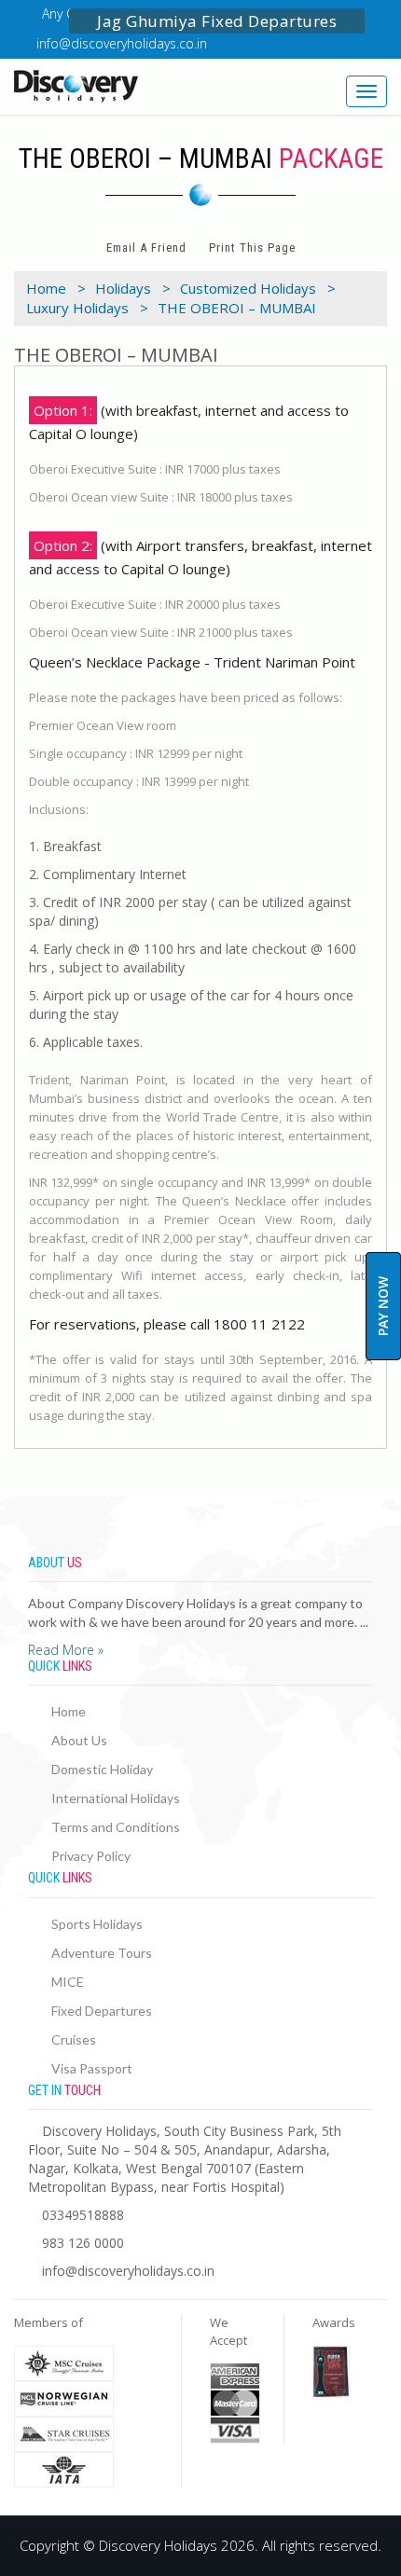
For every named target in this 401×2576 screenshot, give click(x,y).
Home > (56, 288)
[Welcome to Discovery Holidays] (100, 86)
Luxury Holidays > (87, 308)
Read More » (66, 1650)
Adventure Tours (102, 1953)
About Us (79, 1740)
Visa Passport (92, 2068)
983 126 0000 (83, 2243)
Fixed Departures (102, 2011)
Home (69, 1711)
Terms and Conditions (116, 1827)
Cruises (74, 2039)
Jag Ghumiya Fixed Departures (217, 21)
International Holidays (116, 1798)
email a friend (146, 248)
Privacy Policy (91, 1856)
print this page (252, 248)
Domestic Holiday (102, 1769)
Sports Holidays (97, 1924)
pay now (383, 1306)
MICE (68, 1982)
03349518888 (83, 2215)
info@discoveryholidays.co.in (122, 43)
